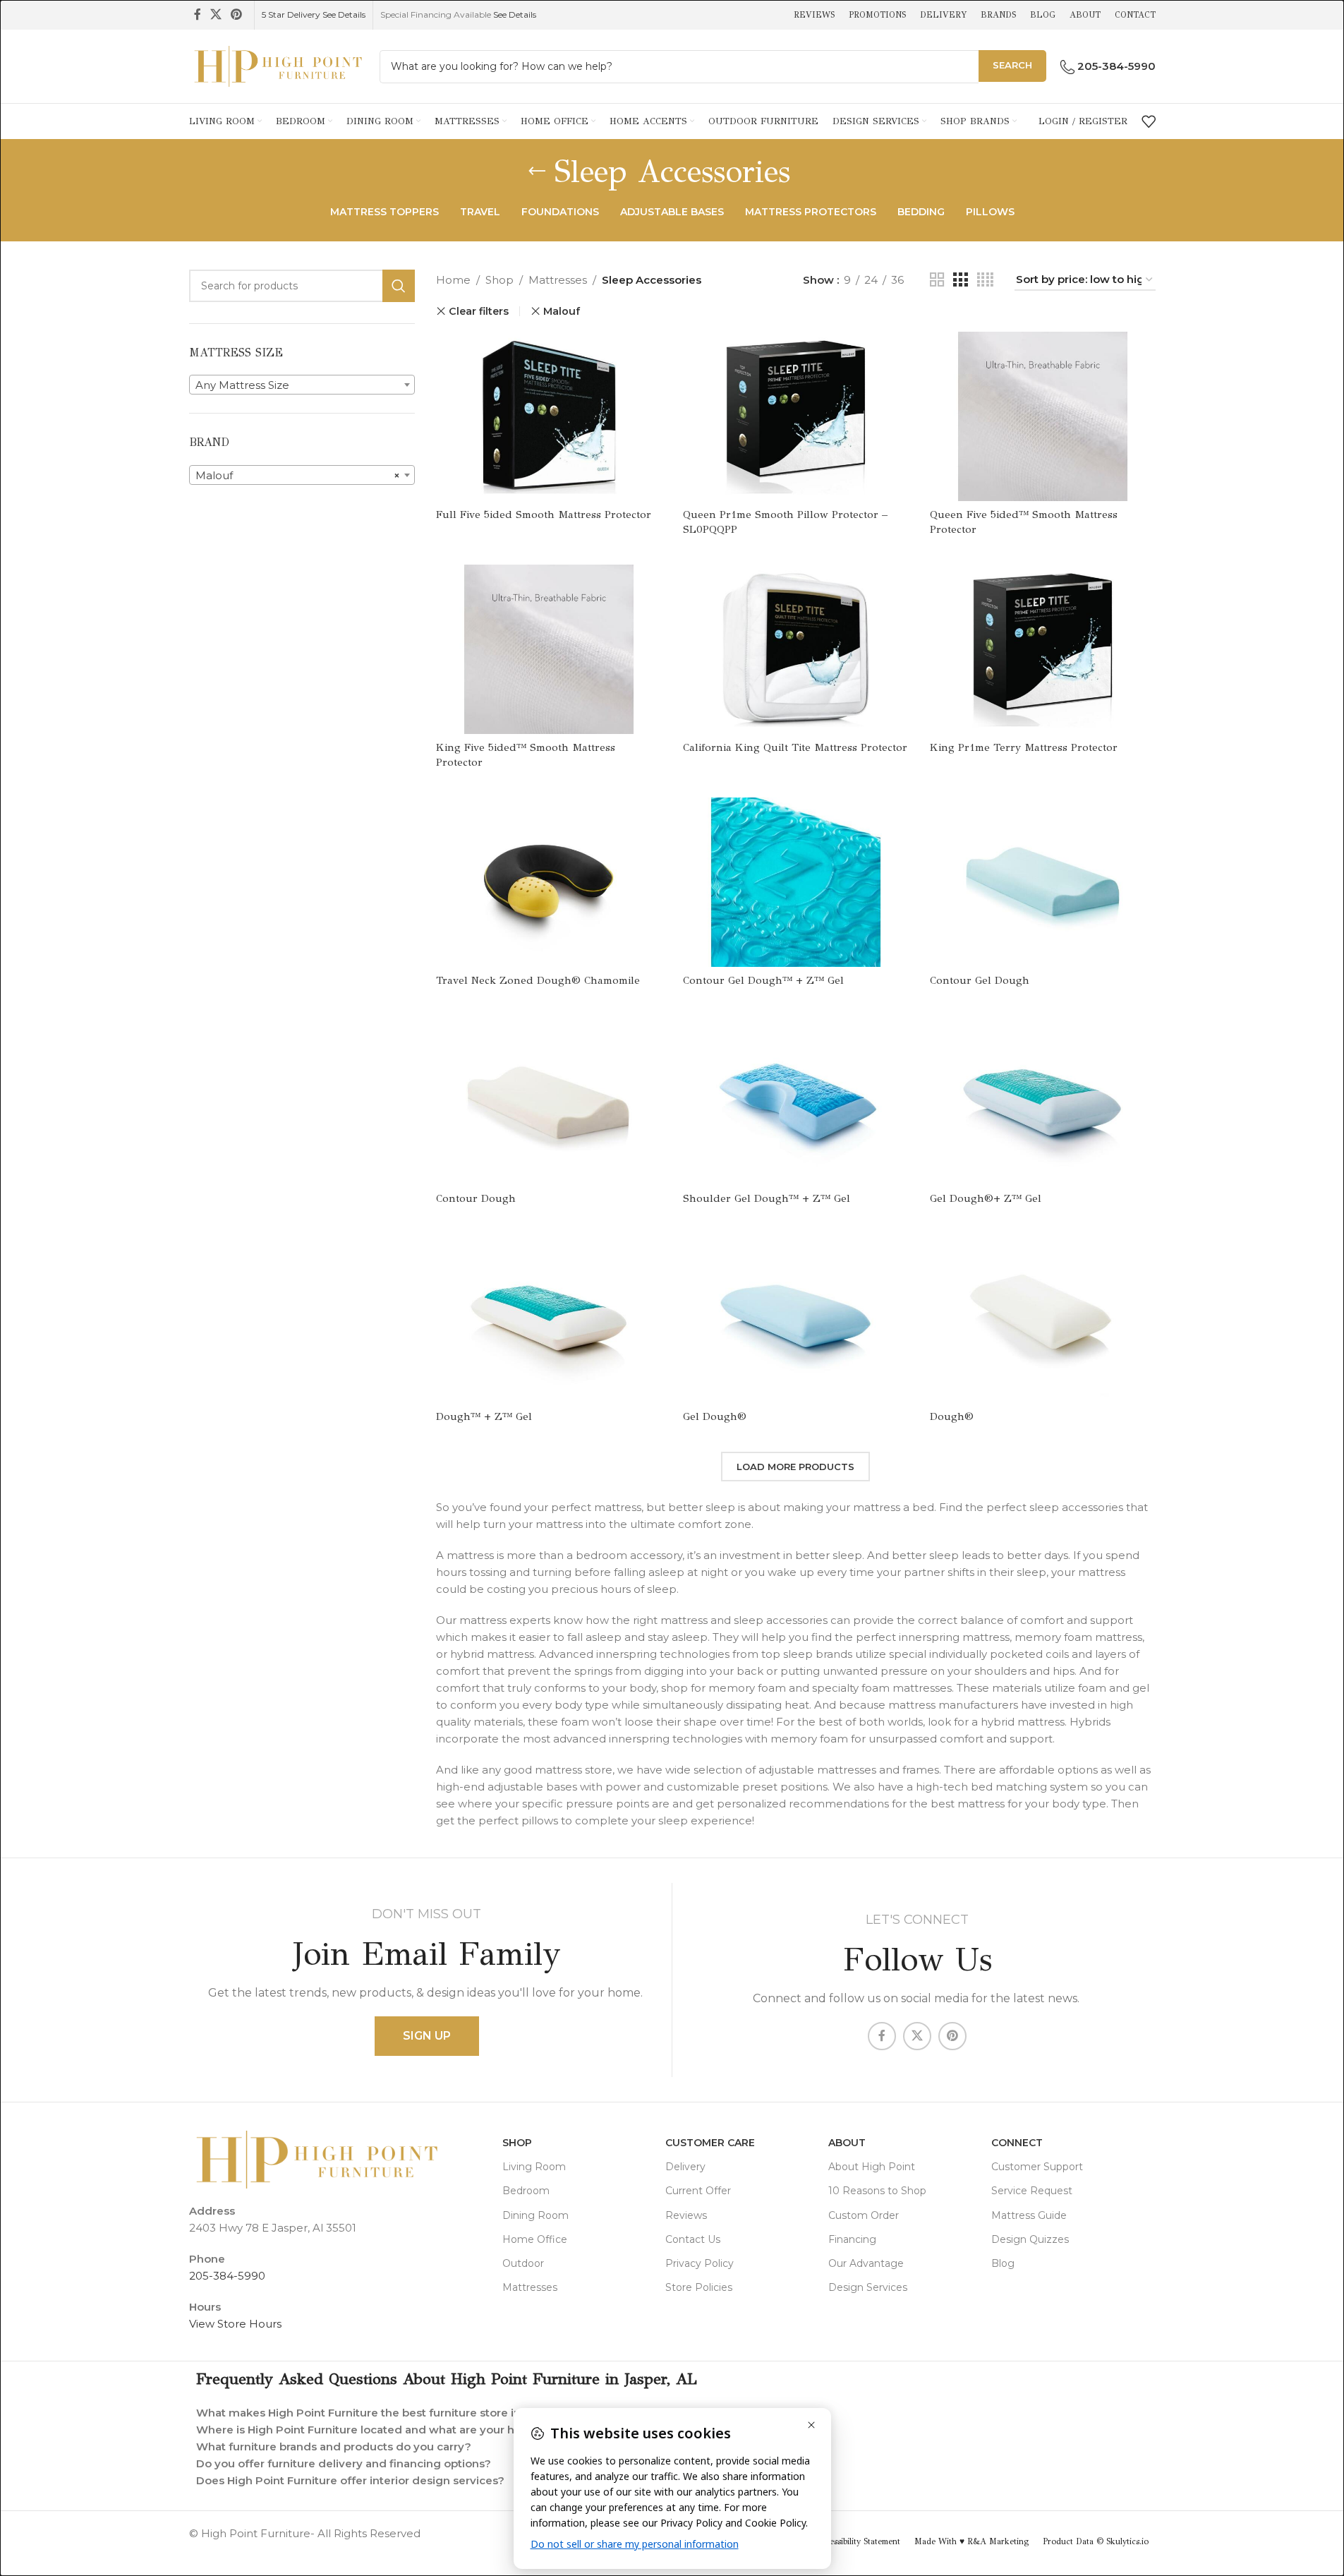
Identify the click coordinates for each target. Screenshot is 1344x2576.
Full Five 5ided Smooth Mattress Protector (544, 514)
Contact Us (693, 2239)
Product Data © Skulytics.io (1096, 2541)
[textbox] (302, 385)
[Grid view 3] (960, 280)
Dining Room (535, 2215)
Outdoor (523, 2263)
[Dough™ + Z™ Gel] (549, 1318)
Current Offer (698, 2191)
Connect (1017, 2143)
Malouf (562, 311)
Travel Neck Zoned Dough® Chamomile (538, 980)
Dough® (952, 1416)
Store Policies (699, 2287)
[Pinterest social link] (237, 14)
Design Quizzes (1030, 2239)
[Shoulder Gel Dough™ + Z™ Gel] (796, 1100)
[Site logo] (277, 65)
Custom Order (864, 2215)
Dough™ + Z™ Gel (484, 1416)
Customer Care (710, 2143)
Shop (500, 280)
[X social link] (216, 14)
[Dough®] (1043, 1318)
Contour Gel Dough (980, 980)
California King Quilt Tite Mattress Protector (795, 747)
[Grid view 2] (937, 280)
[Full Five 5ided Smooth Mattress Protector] (549, 416)
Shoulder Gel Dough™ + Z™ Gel (767, 1198)
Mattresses (558, 280)
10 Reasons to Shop (877, 2191)
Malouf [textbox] (298, 475)
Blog (1003, 2263)
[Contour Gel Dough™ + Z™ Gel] (796, 882)
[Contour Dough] (549, 1100)
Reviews (686, 2215)
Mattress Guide (1029, 2215)
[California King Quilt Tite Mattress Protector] (796, 649)
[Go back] (537, 171)
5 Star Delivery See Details (314, 14)
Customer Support (1037, 2167)
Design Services (868, 2287)
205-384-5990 (227, 2276)
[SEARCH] (399, 286)
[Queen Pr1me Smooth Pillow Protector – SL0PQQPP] (796, 416)
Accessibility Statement (858, 2541)
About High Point (872, 2167)
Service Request (1032, 2191)
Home (453, 280)
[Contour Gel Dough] (1043, 882)
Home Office (535, 2239)
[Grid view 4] (985, 280)
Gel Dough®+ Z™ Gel (986, 1198)
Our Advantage (866, 2263)
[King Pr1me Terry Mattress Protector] (1043, 649)
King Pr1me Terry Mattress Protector (1024, 747)
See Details (515, 14)
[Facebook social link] (198, 14)
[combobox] (302, 385)
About (847, 2143)
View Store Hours (235, 2324)
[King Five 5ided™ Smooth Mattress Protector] (549, 649)
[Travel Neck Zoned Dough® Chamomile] (549, 882)
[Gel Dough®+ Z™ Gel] (1043, 1100)
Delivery (685, 2167)
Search (1012, 65)
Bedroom (526, 2191)
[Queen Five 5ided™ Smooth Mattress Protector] (1043, 416)
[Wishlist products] (1149, 121)
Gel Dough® (715, 1416)
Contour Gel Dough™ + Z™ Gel (763, 980)
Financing (852, 2239)
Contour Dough (476, 1198)
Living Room (534, 2167)
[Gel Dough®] (796, 1318)
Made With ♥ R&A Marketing (971, 2541)
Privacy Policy (700, 2263)
